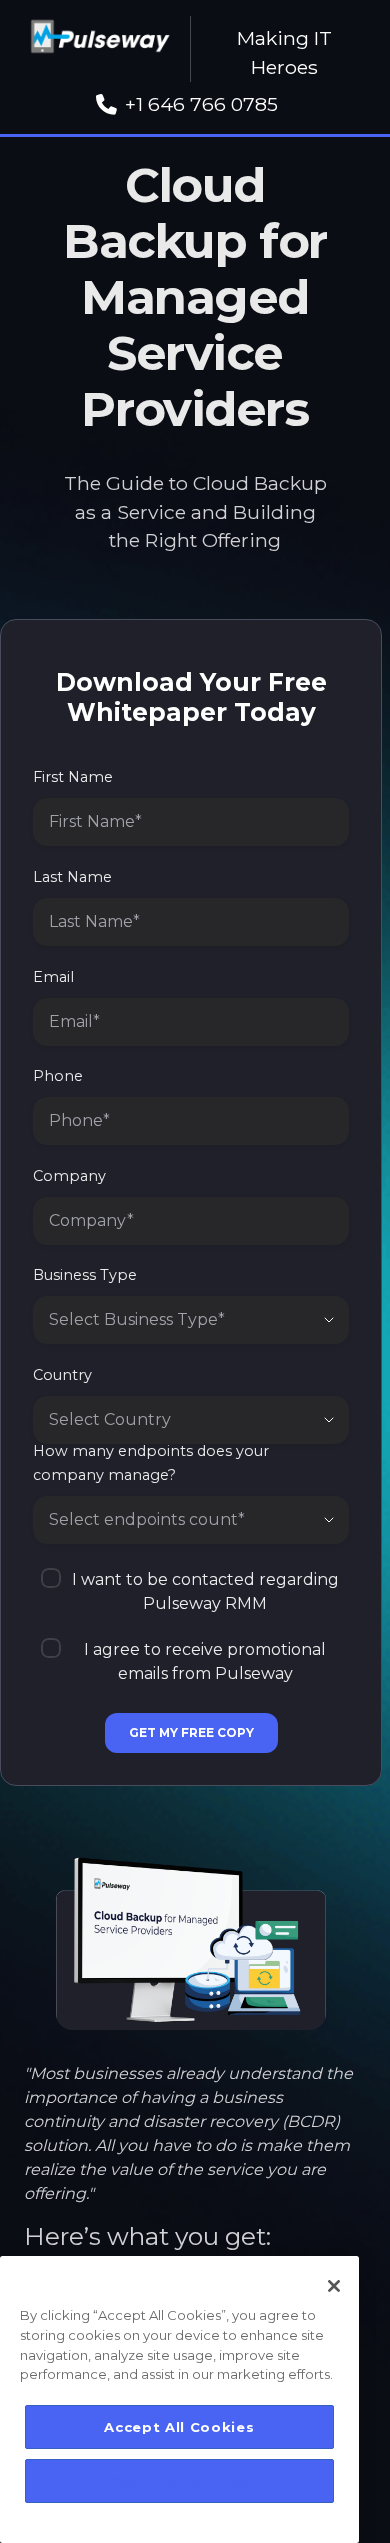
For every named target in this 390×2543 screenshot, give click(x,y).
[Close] (334, 2286)
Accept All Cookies (179, 2427)
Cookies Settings (180, 2481)
